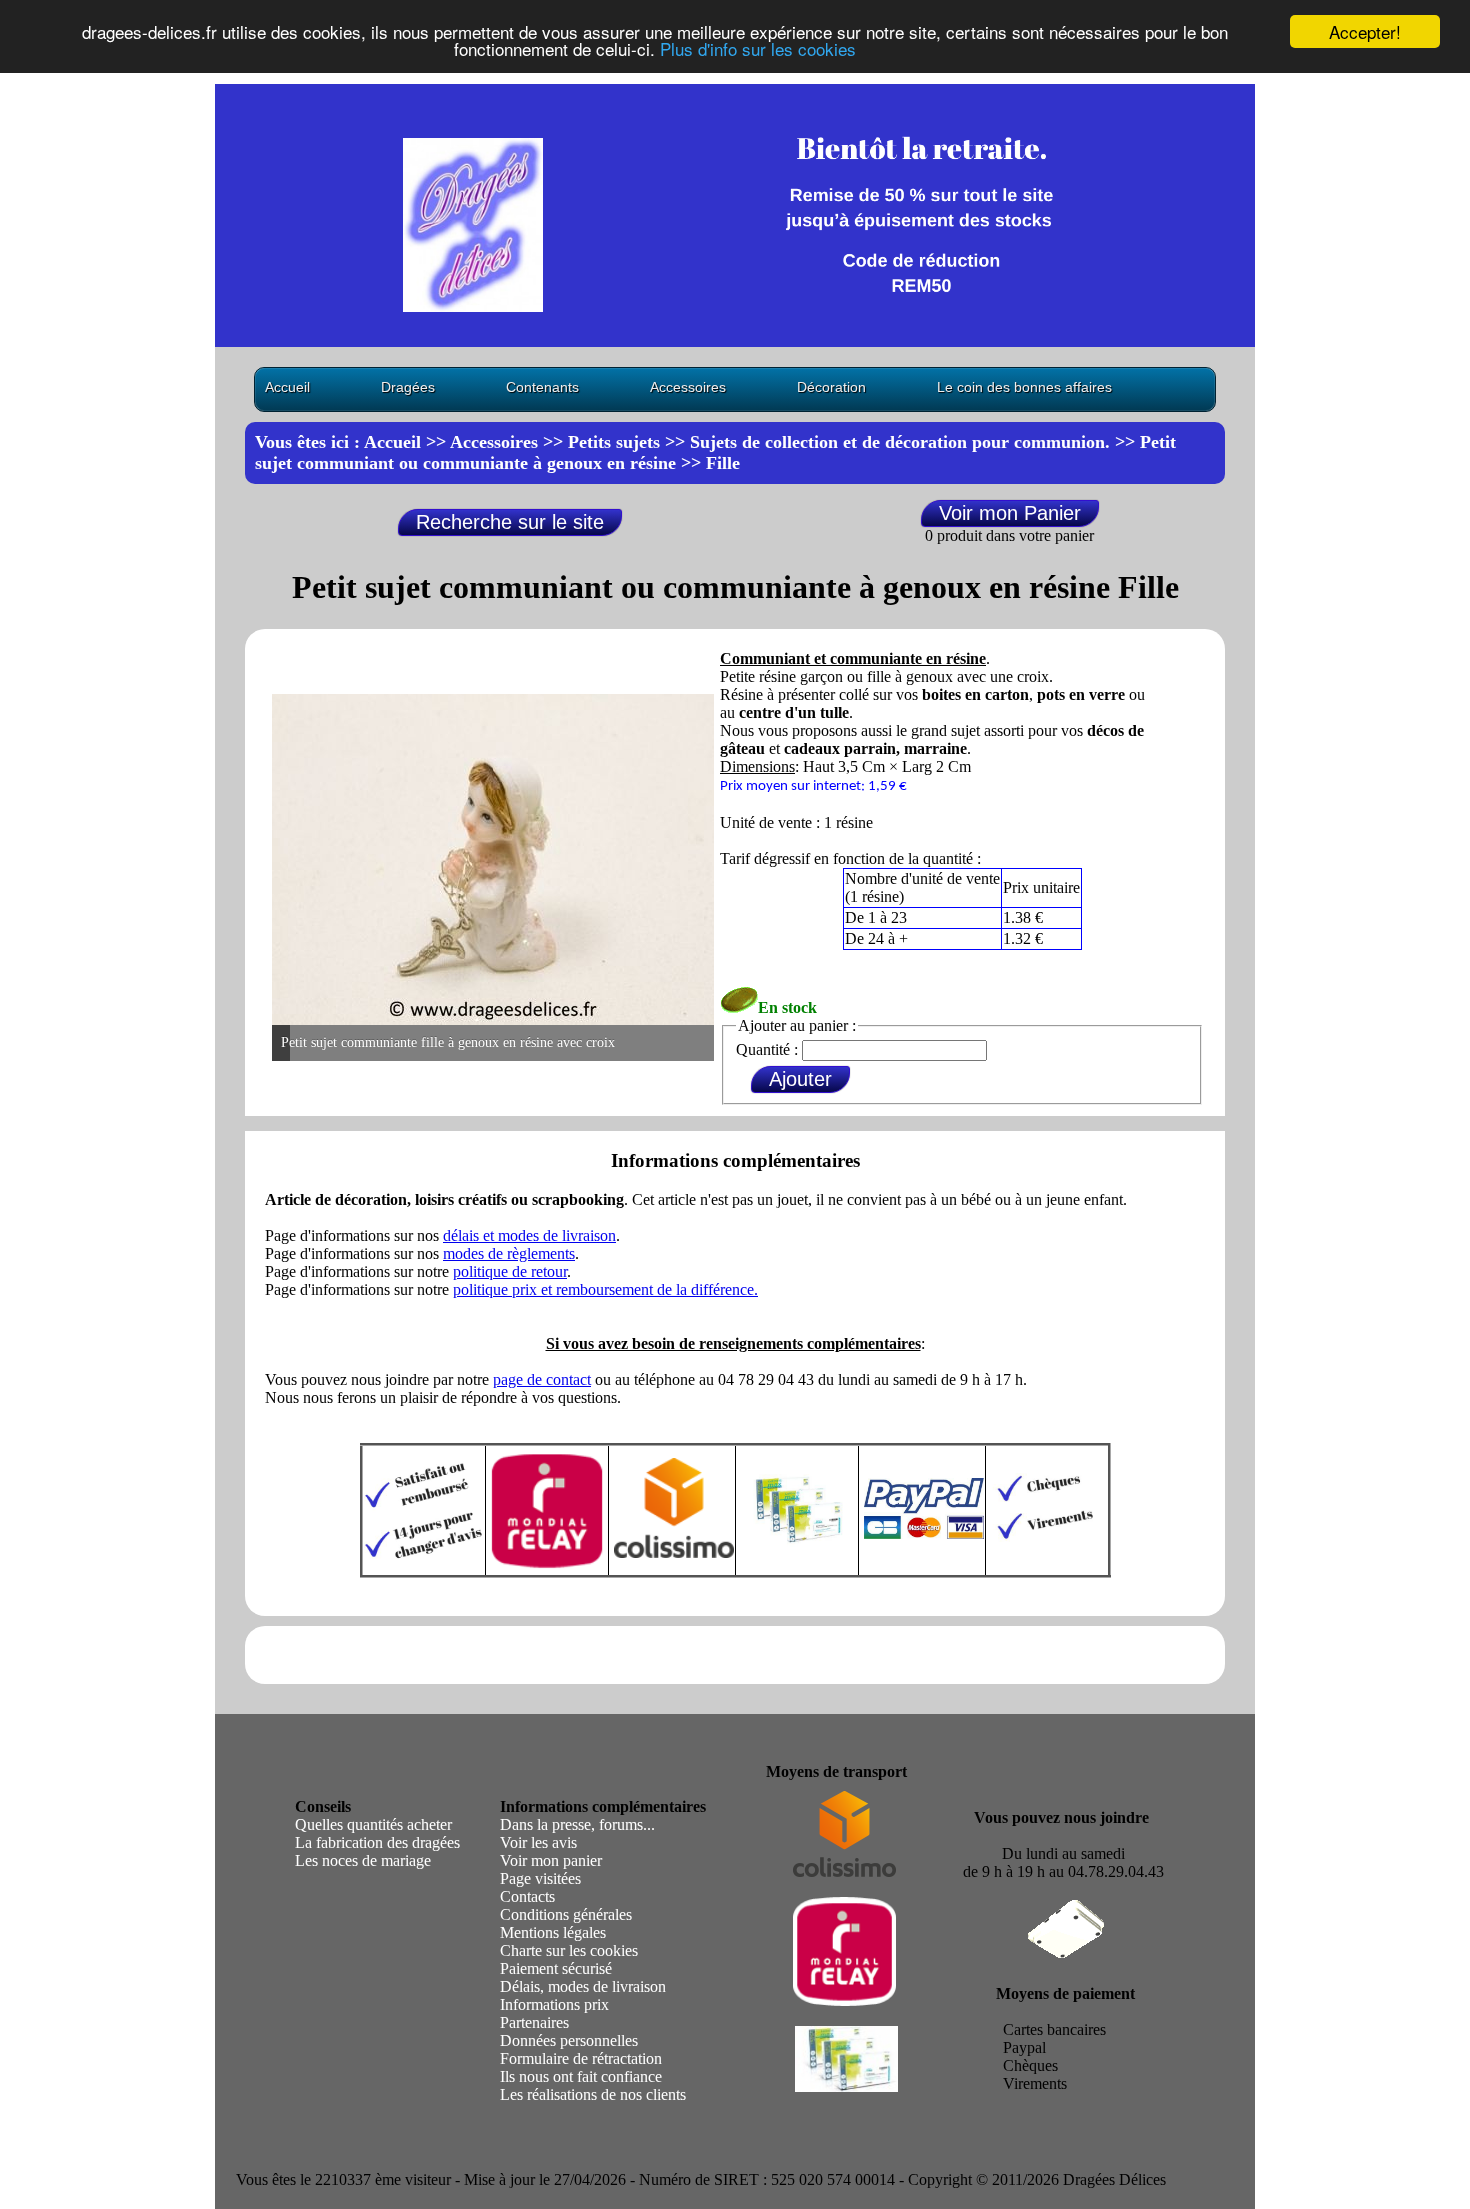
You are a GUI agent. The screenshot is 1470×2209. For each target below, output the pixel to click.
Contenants (542, 387)
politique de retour (510, 1271)
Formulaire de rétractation (581, 2058)
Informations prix (554, 2004)
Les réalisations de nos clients (593, 2094)
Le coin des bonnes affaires (1024, 387)
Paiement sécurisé (556, 1968)
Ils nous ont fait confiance (581, 2076)
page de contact (542, 1379)
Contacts (527, 1896)
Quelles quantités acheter (373, 1824)
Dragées (408, 387)
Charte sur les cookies (569, 1950)
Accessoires (688, 387)
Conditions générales (566, 1914)
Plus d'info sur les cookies (758, 49)
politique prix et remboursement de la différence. (605, 1289)
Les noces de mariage (363, 1860)
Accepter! (1365, 31)
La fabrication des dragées (377, 1842)
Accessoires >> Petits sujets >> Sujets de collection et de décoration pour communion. (780, 442)
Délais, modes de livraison (583, 1986)
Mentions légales (553, 1932)
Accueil (287, 387)
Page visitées (540, 1878)
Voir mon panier (551, 1860)
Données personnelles (569, 2040)
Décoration (831, 387)
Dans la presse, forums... (577, 1824)
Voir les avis (538, 1842)
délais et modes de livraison (529, 1235)
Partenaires (534, 2022)
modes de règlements (509, 1253)
